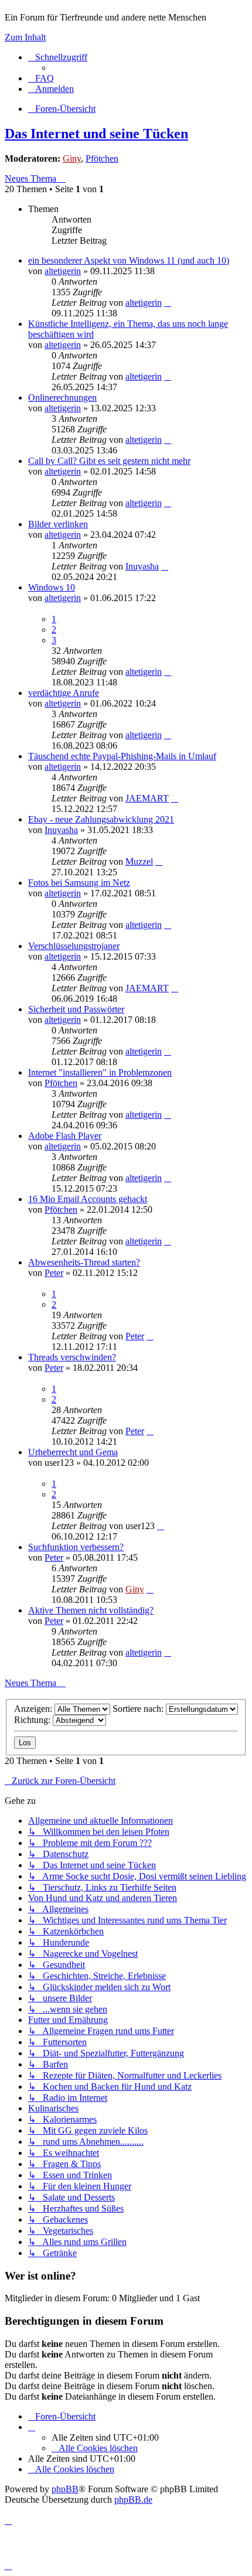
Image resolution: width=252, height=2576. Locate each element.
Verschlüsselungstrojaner (74, 946)
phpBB (65, 2489)
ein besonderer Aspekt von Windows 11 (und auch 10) (129, 260)
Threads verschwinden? (72, 1357)
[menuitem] (41, 78)
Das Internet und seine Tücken (96, 134)
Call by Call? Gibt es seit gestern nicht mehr (109, 461)
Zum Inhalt (25, 37)
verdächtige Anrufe (64, 693)
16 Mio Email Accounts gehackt (88, 1199)
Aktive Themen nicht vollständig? (91, 1610)
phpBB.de (133, 2500)
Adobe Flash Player (65, 1136)
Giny (72, 158)
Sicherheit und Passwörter (76, 1009)
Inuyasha (142, 566)
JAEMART (147, 798)
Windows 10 (52, 587)
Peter (54, 1273)
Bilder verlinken (58, 524)
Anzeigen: (34, 1709)
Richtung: (33, 1720)
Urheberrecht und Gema (73, 1452)
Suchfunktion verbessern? (76, 1547)
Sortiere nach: (139, 1709)
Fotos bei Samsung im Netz (79, 883)
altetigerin (63, 271)
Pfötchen (102, 158)
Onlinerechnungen (62, 398)
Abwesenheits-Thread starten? (84, 1262)
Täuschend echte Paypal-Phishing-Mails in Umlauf (122, 756)
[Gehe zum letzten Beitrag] (168, 303)
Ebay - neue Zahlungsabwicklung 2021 (101, 819)
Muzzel (139, 861)
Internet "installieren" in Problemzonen (100, 1072)
